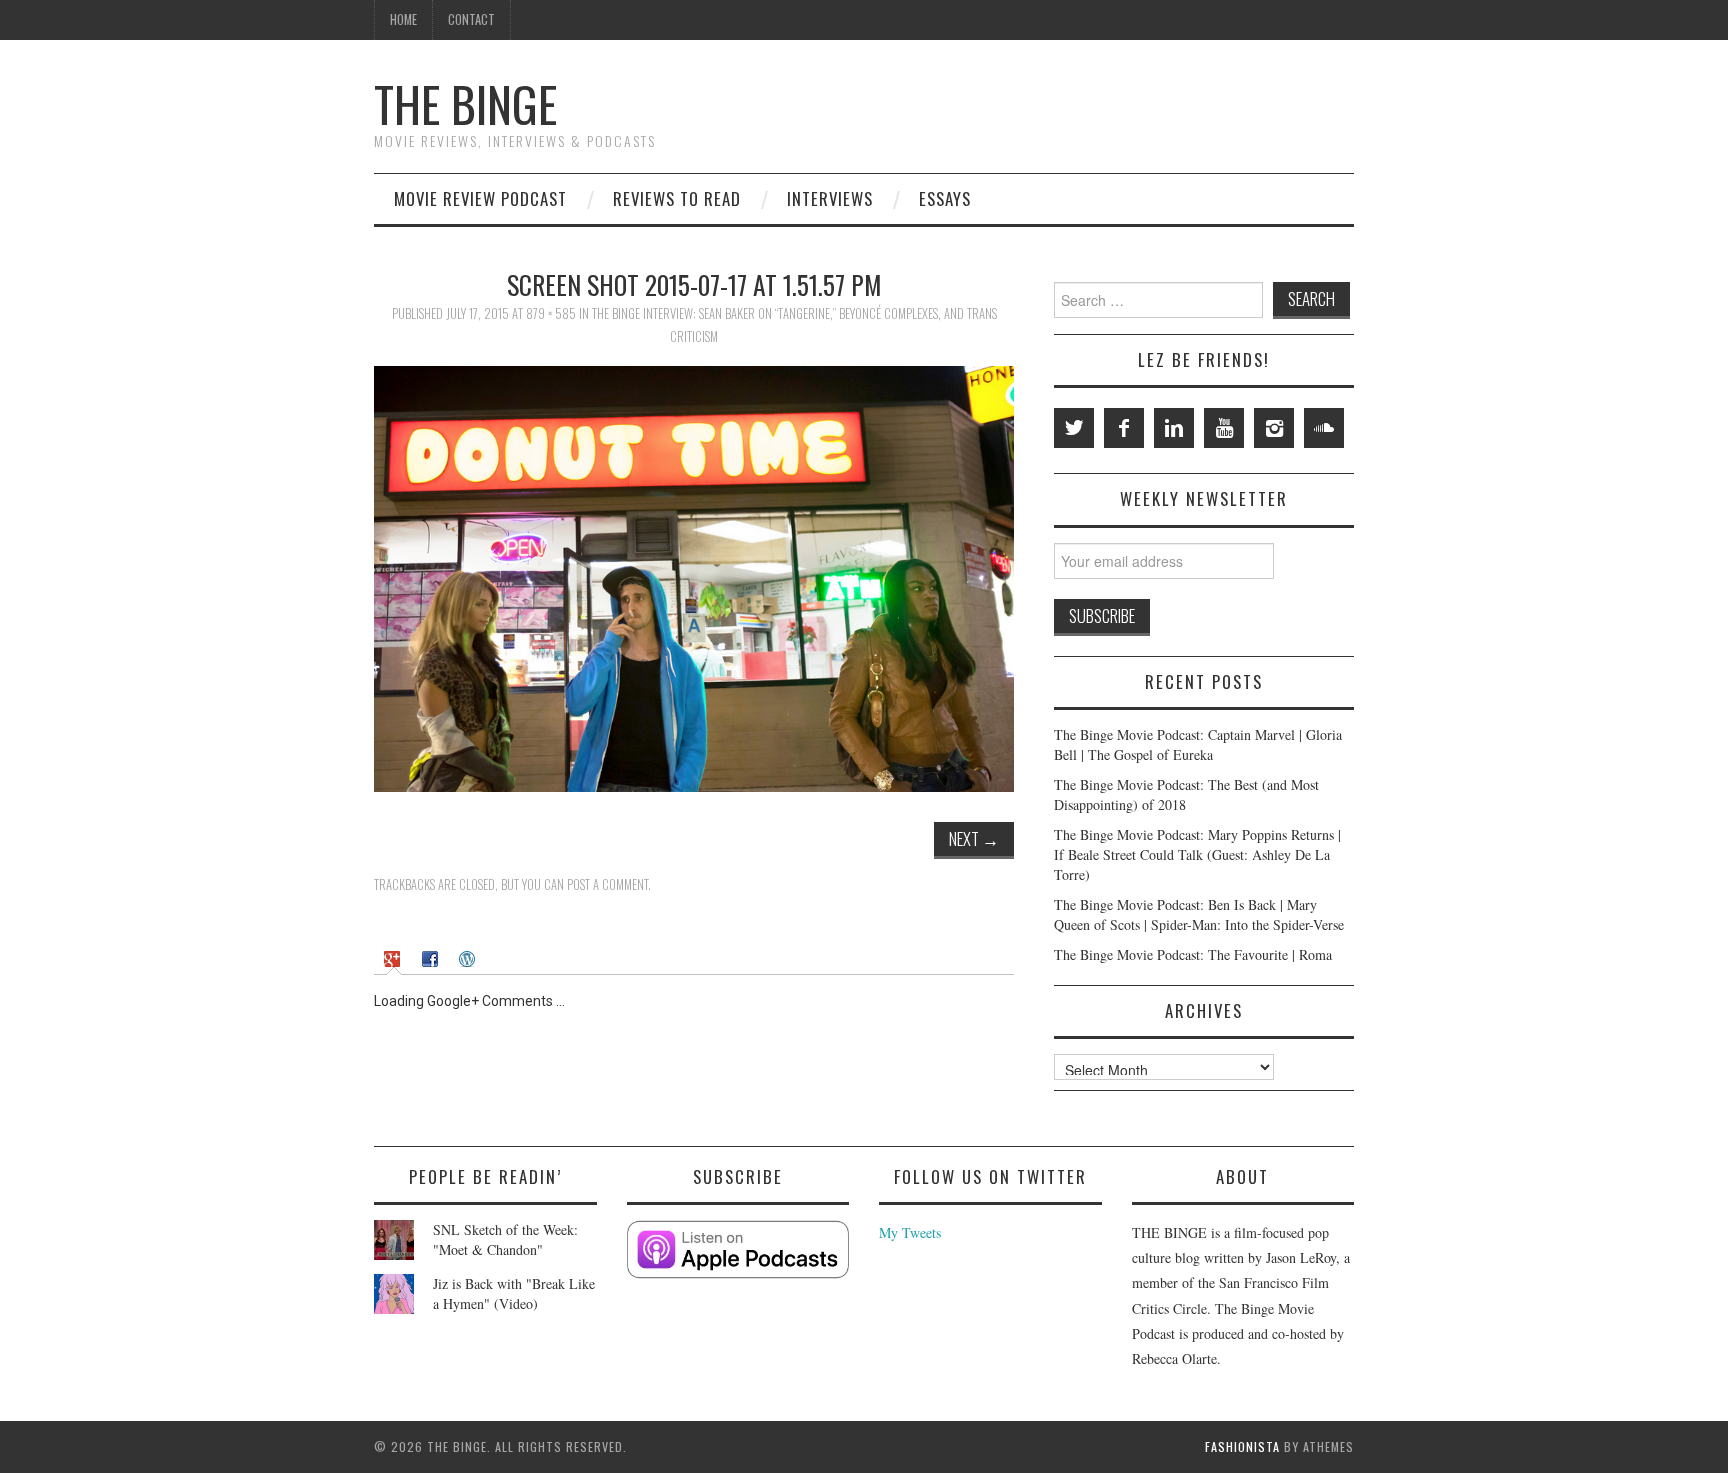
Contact (471, 19)
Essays (945, 198)
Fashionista (1242, 1446)
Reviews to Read (677, 198)
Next (974, 838)
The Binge (465, 103)
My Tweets (910, 1232)
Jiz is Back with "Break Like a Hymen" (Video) (514, 1293)
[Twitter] (1074, 428)
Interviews (830, 198)
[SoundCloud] (1324, 428)
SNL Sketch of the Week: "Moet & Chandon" (505, 1239)
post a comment (607, 884)
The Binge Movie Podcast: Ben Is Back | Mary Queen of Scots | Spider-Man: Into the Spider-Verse (1199, 914)
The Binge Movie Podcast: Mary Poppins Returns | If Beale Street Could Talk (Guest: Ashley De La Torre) (1197, 854)
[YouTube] (1224, 428)
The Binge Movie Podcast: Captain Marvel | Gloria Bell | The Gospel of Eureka (1198, 744)
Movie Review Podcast (480, 198)
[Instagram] (1274, 428)
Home (403, 19)
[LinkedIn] (1174, 428)
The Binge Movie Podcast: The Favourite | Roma (1193, 954)
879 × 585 (551, 313)
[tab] (394, 957)
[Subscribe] (738, 1249)
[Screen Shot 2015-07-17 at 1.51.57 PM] (694, 576)
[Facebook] (1124, 428)
